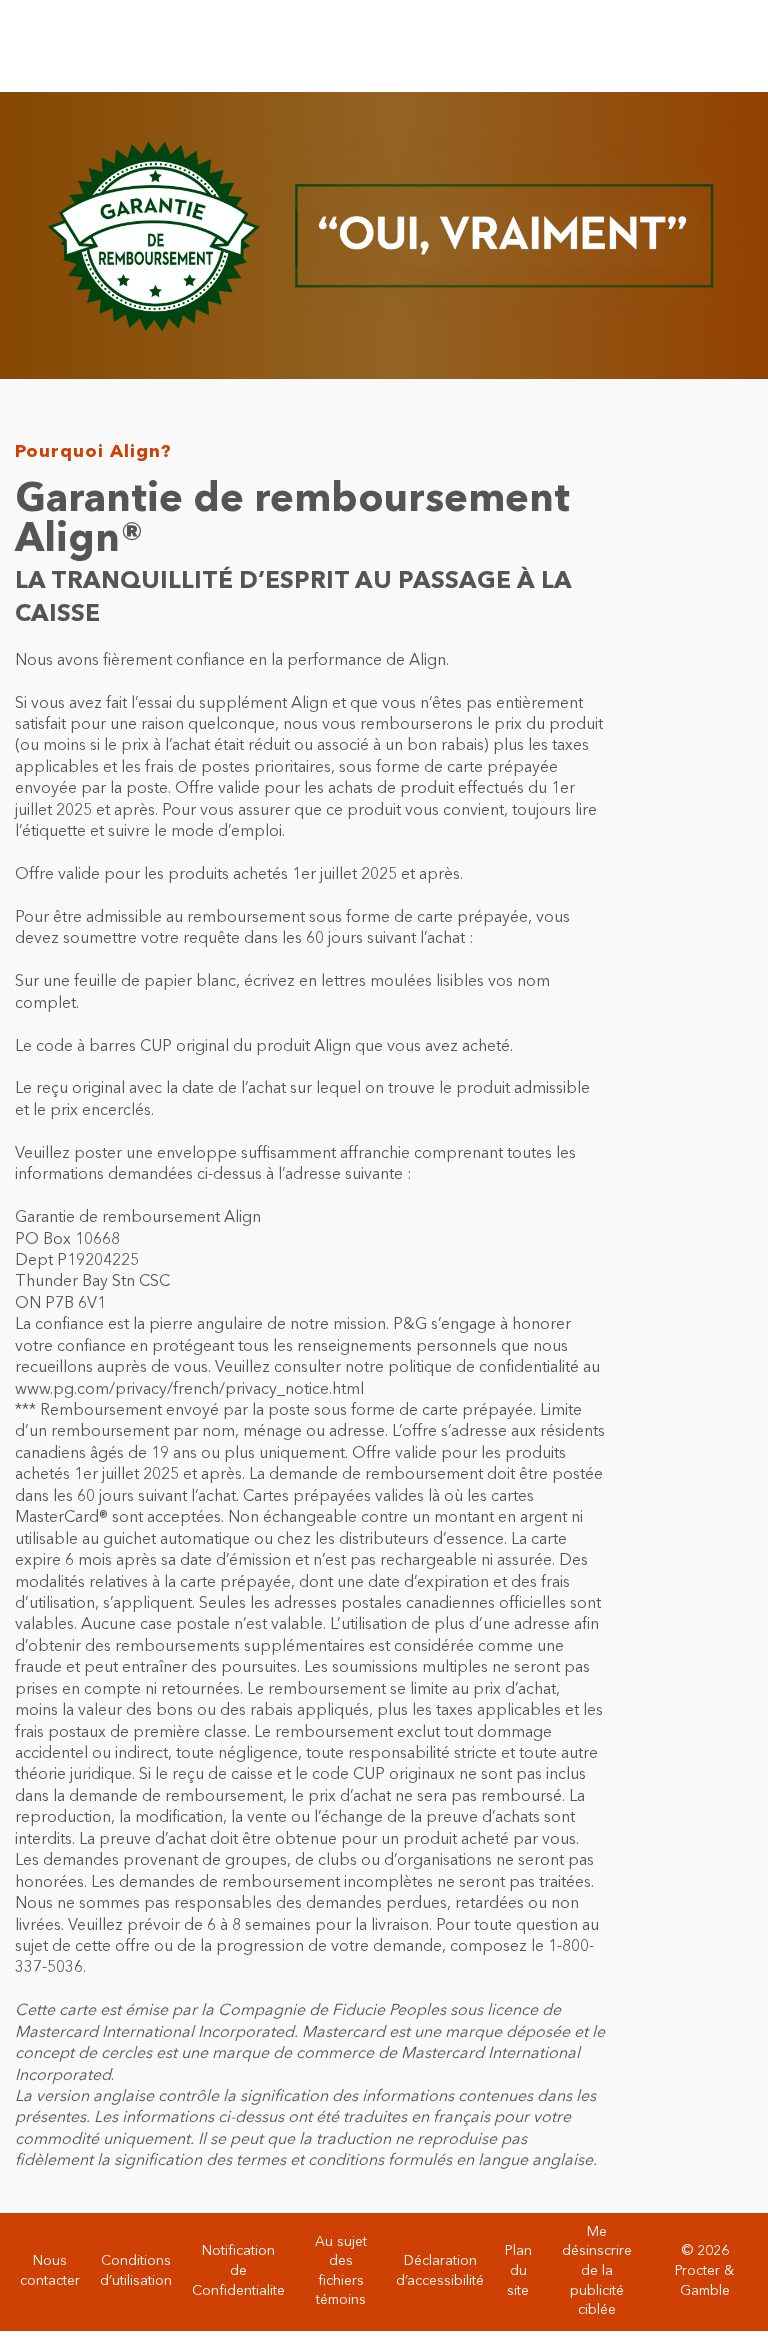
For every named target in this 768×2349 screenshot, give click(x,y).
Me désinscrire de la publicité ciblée (597, 2271)
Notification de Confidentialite (238, 2270)
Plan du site (518, 2270)
